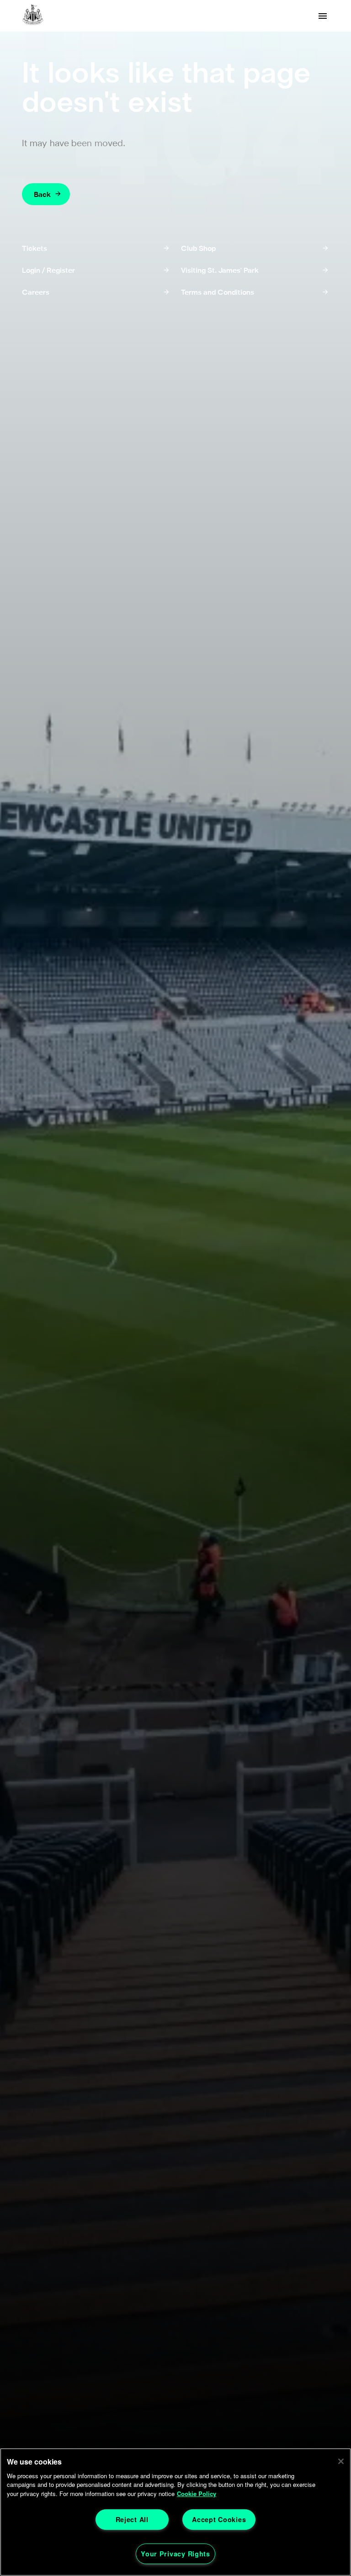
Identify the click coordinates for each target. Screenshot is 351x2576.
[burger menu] (323, 16)
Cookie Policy (197, 2494)
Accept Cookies (219, 2519)
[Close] (341, 2461)
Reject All (132, 2519)
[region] (175, 2512)
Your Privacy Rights (175, 2554)
